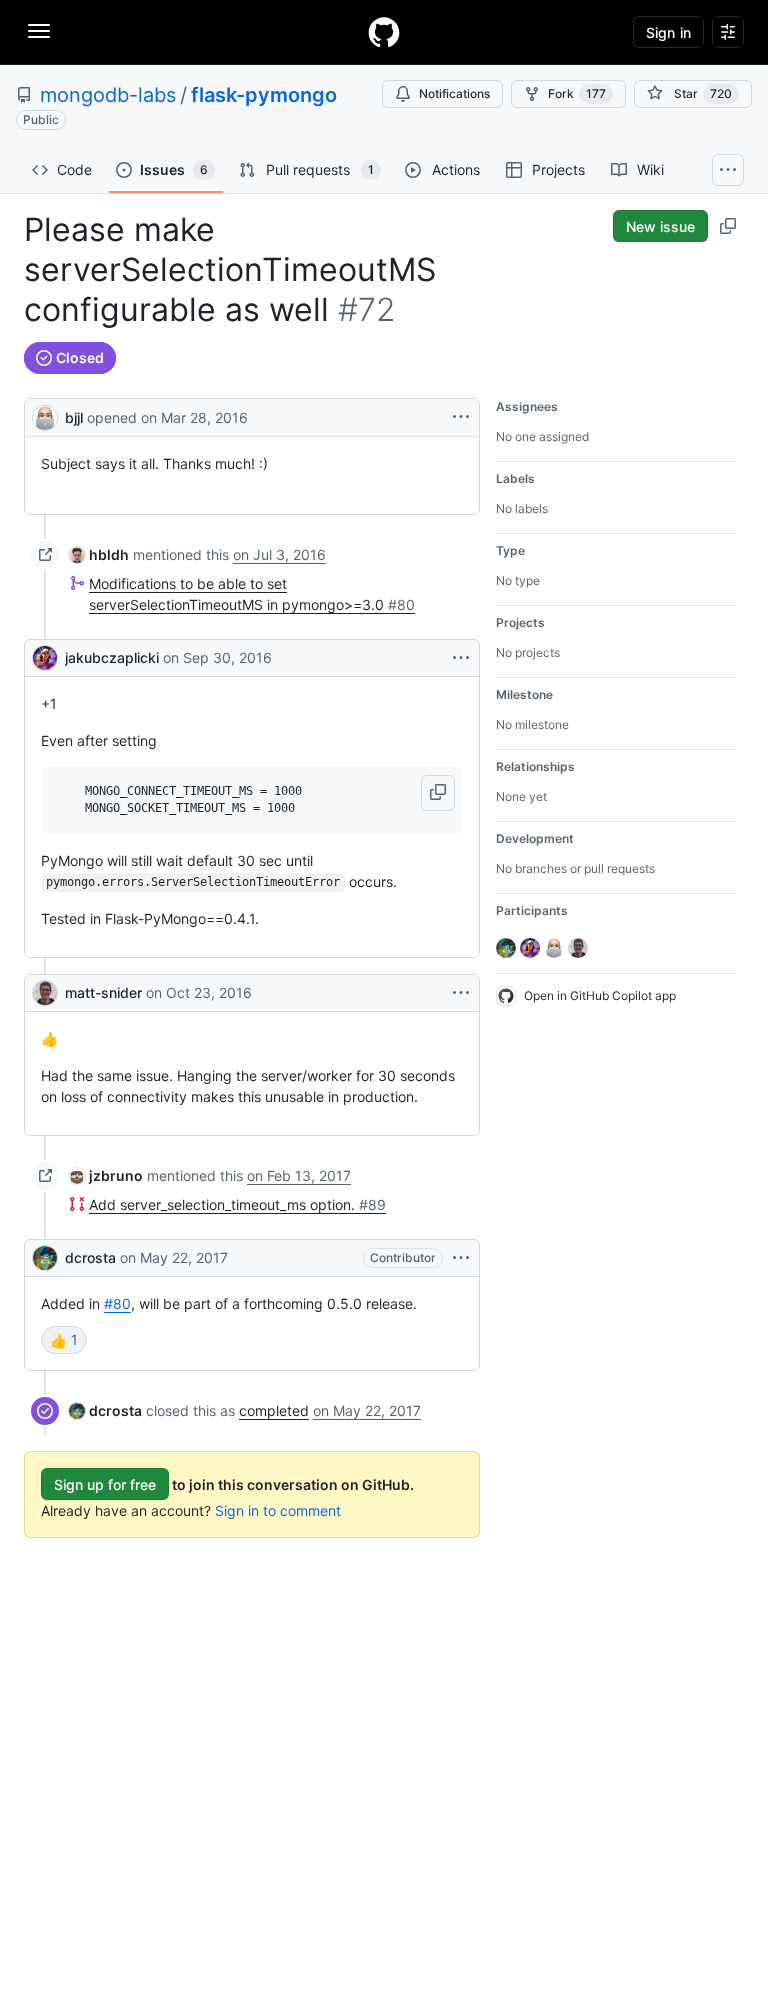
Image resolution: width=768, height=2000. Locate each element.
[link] (99, 554)
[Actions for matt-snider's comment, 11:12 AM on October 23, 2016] (461, 993)
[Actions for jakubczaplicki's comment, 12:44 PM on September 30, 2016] (461, 658)
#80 (117, 1303)
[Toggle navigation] (39, 31)
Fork (577, 93)
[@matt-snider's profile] (45, 993)
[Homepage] (384, 32)
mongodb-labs (108, 95)
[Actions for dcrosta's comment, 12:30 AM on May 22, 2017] (461, 1258)
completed (274, 1410)
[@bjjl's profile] (45, 415)
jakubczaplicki (112, 657)
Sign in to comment (278, 1510)
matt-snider (103, 992)
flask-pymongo (264, 95)
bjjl (74, 417)
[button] (438, 793)
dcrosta (90, 1257)
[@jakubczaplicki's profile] (45, 658)
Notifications (454, 93)
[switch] (64, 1340)
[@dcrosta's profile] (45, 1258)
